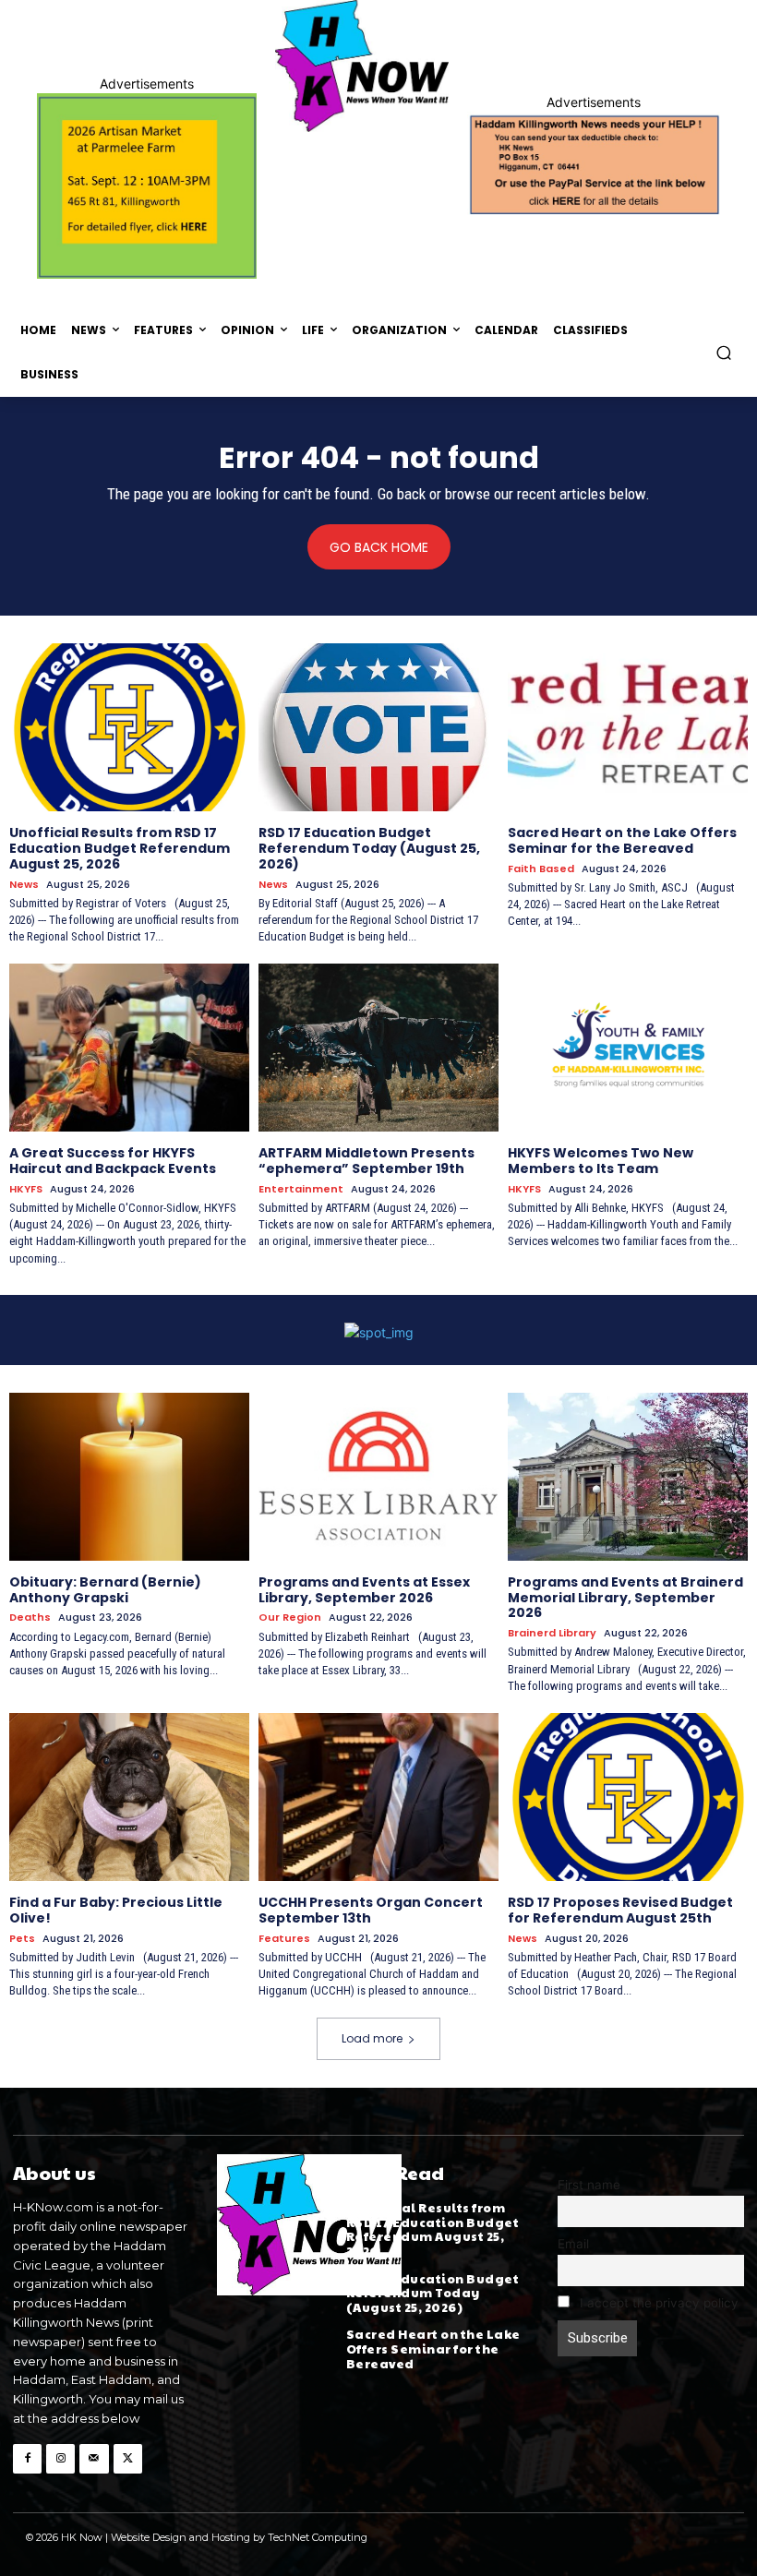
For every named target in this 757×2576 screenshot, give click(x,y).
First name (589, 2185)
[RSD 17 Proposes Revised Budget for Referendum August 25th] (628, 1797)
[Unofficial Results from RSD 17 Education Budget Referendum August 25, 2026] (129, 727)
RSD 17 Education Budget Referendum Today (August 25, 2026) (369, 848)
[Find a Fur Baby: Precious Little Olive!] (129, 1797)
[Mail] (94, 2458)
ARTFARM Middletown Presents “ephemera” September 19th (366, 1161)
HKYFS (26, 1189)
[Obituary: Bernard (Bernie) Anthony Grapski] (129, 1477)
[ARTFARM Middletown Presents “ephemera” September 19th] (378, 1048)
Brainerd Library (552, 1633)
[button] (724, 352)
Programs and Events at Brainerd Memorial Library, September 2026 (625, 1598)
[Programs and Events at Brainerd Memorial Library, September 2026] (628, 1477)
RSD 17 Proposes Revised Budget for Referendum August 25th (620, 1910)
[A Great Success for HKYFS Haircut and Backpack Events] (129, 1048)
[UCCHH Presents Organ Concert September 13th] (378, 1797)
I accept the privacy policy (657, 2303)
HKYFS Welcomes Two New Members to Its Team (601, 1161)
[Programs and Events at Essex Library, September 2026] (378, 1477)
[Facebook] (27, 2458)
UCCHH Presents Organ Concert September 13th (371, 1910)
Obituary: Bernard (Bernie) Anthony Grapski (105, 1590)
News (24, 885)
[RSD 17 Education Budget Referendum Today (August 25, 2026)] (378, 727)
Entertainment (301, 1189)
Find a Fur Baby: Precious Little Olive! (116, 1910)
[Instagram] (60, 2458)
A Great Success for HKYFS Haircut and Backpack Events (113, 1161)
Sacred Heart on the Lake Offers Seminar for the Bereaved (622, 840)
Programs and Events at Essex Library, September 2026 (364, 1590)
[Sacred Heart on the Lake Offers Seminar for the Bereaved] (628, 727)
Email (573, 2244)
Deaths (30, 1617)
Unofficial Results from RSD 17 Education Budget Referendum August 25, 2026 (120, 848)
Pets (22, 1939)
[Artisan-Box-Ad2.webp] (147, 186)
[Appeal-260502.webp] (594, 163)
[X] (128, 2458)
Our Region (290, 1617)
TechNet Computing (318, 2537)
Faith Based (541, 869)
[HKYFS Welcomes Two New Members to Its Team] (628, 1048)
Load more (372, 2038)
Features (284, 1939)
